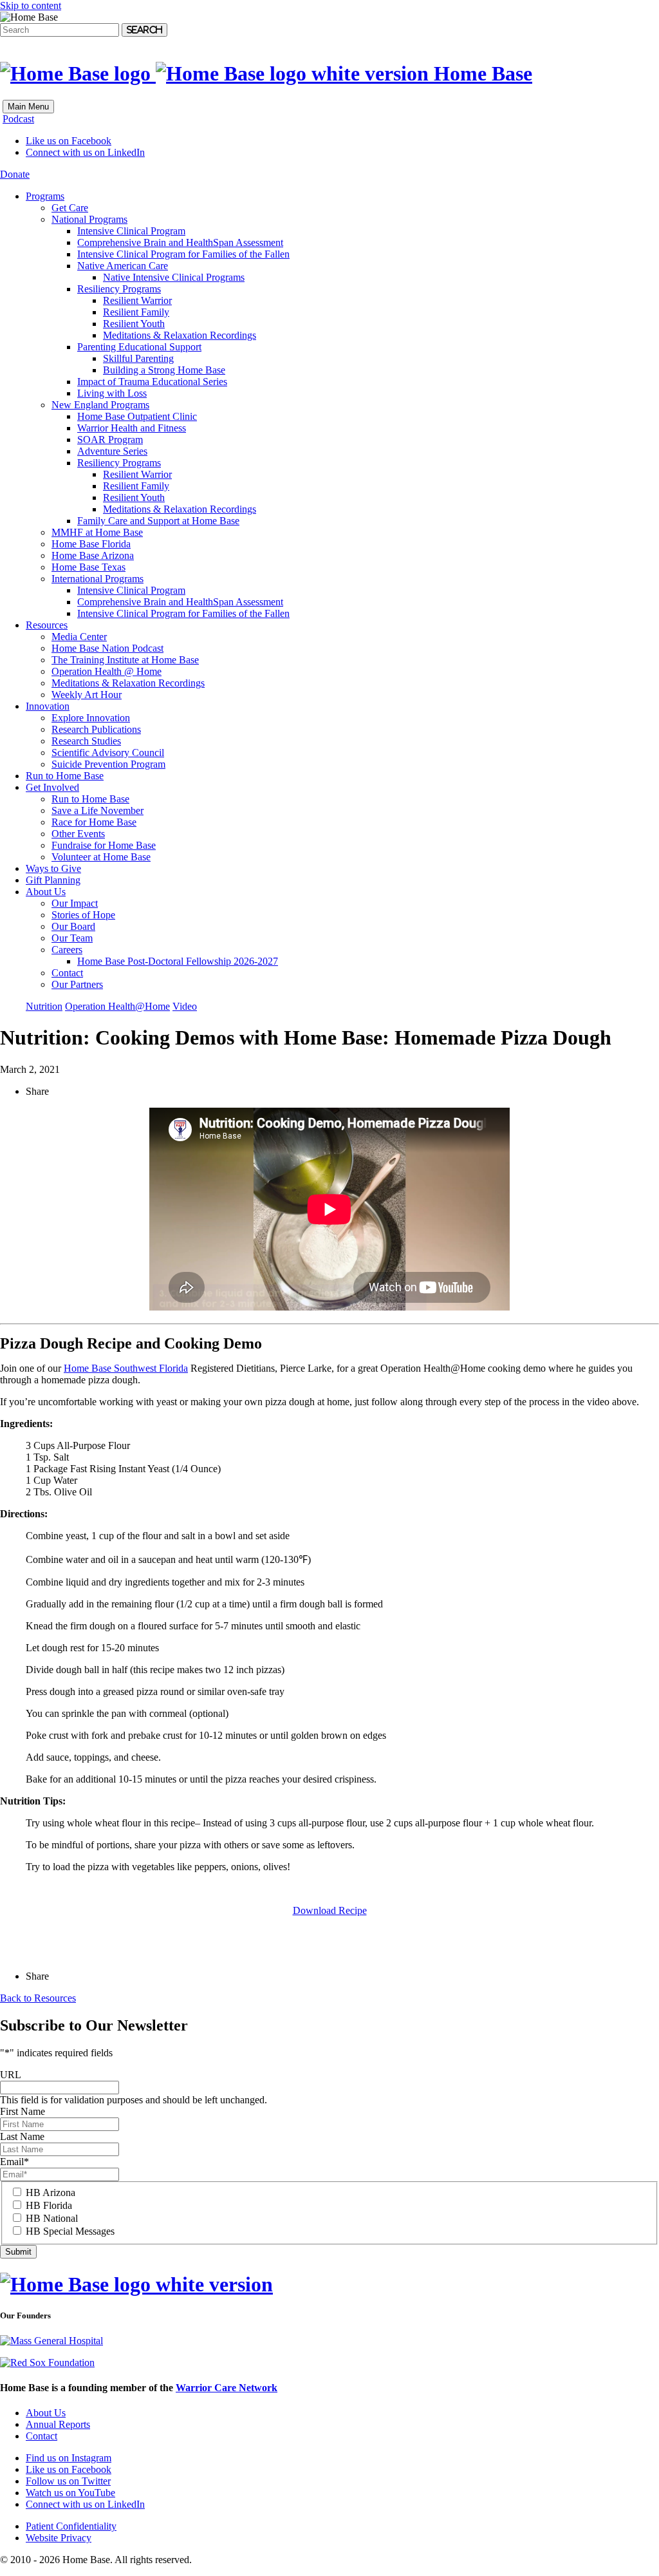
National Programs (89, 219)
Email (14, 2162)
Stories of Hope (83, 915)
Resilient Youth (134, 324)
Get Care (70, 208)
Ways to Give (53, 868)
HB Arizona (51, 2192)
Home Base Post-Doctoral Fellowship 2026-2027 (178, 961)
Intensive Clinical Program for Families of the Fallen (183, 254)
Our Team (72, 938)
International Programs (97, 579)
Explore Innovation (91, 718)
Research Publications (96, 729)
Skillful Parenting (138, 358)
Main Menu (28, 107)
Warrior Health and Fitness (132, 428)
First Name (23, 2111)
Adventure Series (112, 451)
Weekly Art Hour (87, 695)
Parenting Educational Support (139, 347)
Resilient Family (136, 312)
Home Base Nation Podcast (107, 648)
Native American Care (123, 266)
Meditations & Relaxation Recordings (180, 335)
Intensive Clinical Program (131, 231)
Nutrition (44, 1006)
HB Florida (49, 2205)
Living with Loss (112, 393)
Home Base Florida (91, 544)
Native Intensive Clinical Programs (174, 277)
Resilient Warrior (137, 300)
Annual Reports (58, 2424)
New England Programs (100, 405)
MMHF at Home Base (97, 532)
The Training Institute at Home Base (125, 660)
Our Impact (75, 903)
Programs (45, 196)
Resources (47, 625)
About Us (46, 892)
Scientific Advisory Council (108, 753)
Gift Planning (53, 880)
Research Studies (86, 741)
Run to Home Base (65, 776)
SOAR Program (110, 440)
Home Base (480, 73)
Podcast (18, 119)
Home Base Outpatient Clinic (137, 416)
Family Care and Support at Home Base (158, 521)
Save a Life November (97, 810)
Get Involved (52, 787)
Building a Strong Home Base (164, 370)
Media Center (79, 637)
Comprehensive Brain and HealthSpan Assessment (180, 242)
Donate (15, 174)
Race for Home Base (94, 822)
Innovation (48, 706)
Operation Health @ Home (107, 671)
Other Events (78, 834)
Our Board (73, 926)
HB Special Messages (70, 2231)
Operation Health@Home (117, 1006)
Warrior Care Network (227, 2388)
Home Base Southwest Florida (126, 1368)
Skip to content (31, 5)
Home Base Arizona (93, 555)
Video (185, 1006)
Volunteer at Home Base (101, 857)
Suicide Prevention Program (108, 764)
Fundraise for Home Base (104, 845)
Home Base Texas (88, 567)
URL (11, 2075)
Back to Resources (38, 1998)
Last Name (22, 2136)
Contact (67, 973)
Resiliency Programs (119, 289)
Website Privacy (59, 2538)
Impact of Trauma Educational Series (152, 382)
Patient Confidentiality (71, 2526)
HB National (52, 2218)
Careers (67, 950)
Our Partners (77, 984)
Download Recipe (330, 1910)
